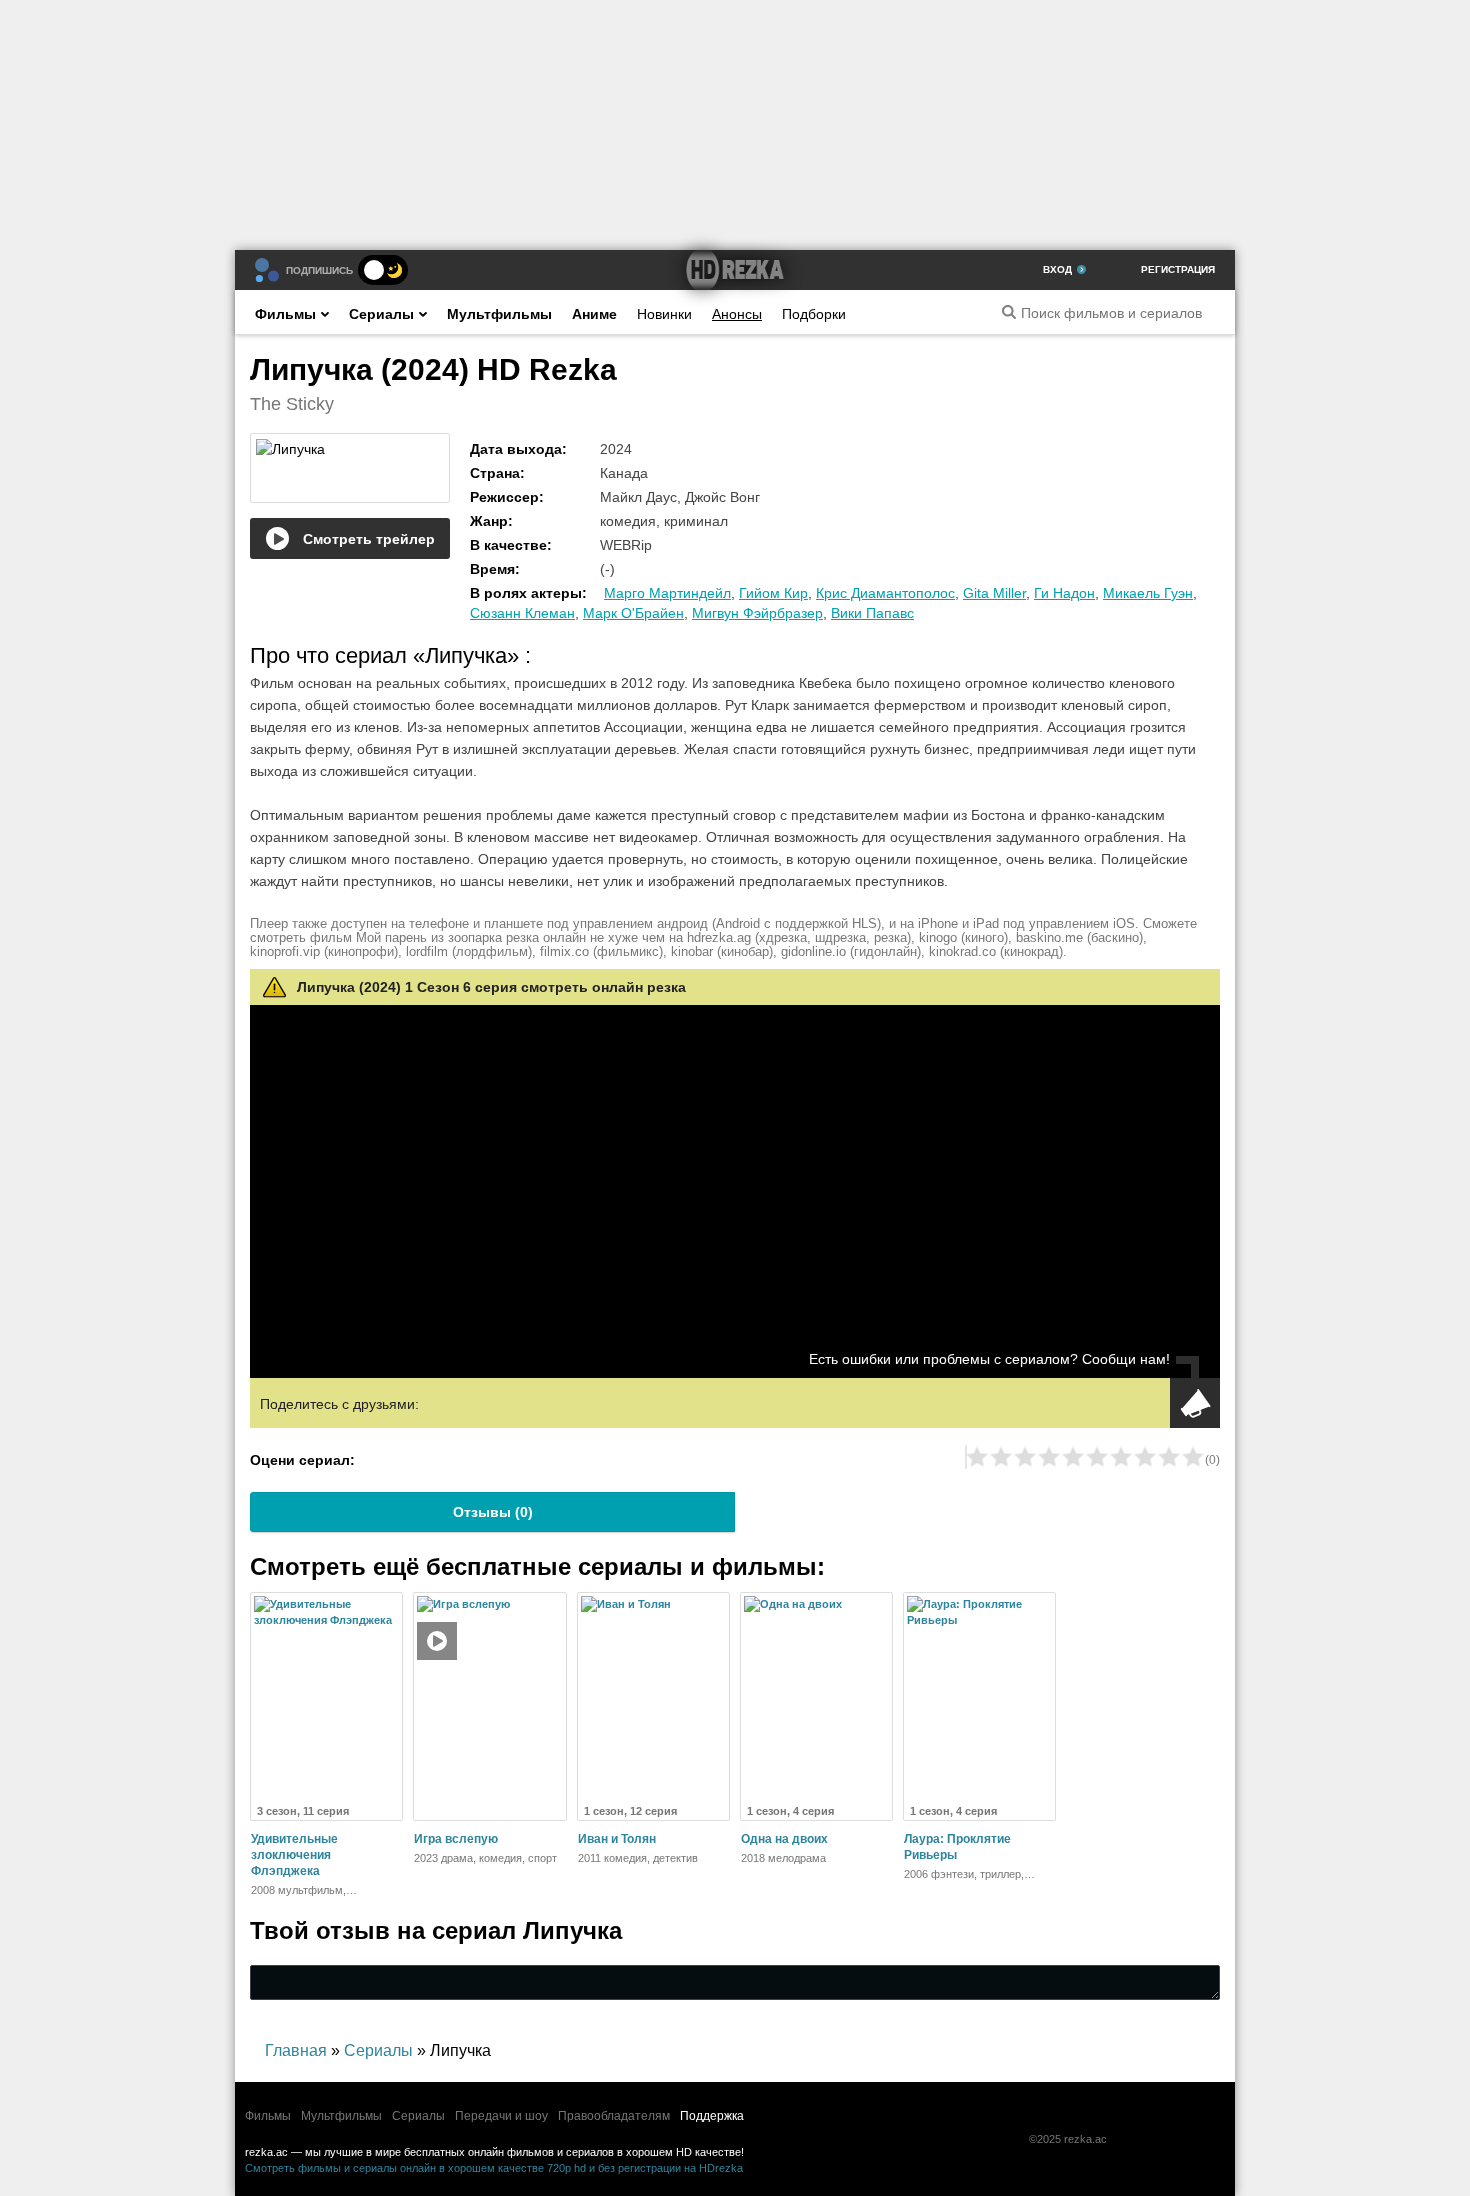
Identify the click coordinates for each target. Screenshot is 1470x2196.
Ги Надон (1064, 593)
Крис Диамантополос (885, 593)
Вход (1057, 269)
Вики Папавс (872, 613)
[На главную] (735, 270)
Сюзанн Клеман (522, 613)
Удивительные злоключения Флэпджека (294, 1855)
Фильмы (285, 314)
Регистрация (1178, 269)
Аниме (594, 314)
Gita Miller (994, 593)
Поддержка (712, 2116)
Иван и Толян (617, 1839)
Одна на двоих (784, 1839)
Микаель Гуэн (1148, 593)
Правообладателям (614, 2116)
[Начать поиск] (1009, 312)
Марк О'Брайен (633, 613)
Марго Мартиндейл (667, 593)
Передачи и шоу (501, 2116)
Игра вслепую (456, 1839)
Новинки (664, 314)
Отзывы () (493, 1512)
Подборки (814, 314)
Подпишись (319, 270)
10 (1193, 1457)
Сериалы (381, 314)
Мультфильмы (499, 314)
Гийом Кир (773, 593)
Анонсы (737, 314)
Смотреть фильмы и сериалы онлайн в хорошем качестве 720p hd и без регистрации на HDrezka (494, 2168)
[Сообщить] (1195, 1403)
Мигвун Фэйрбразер (757, 613)
